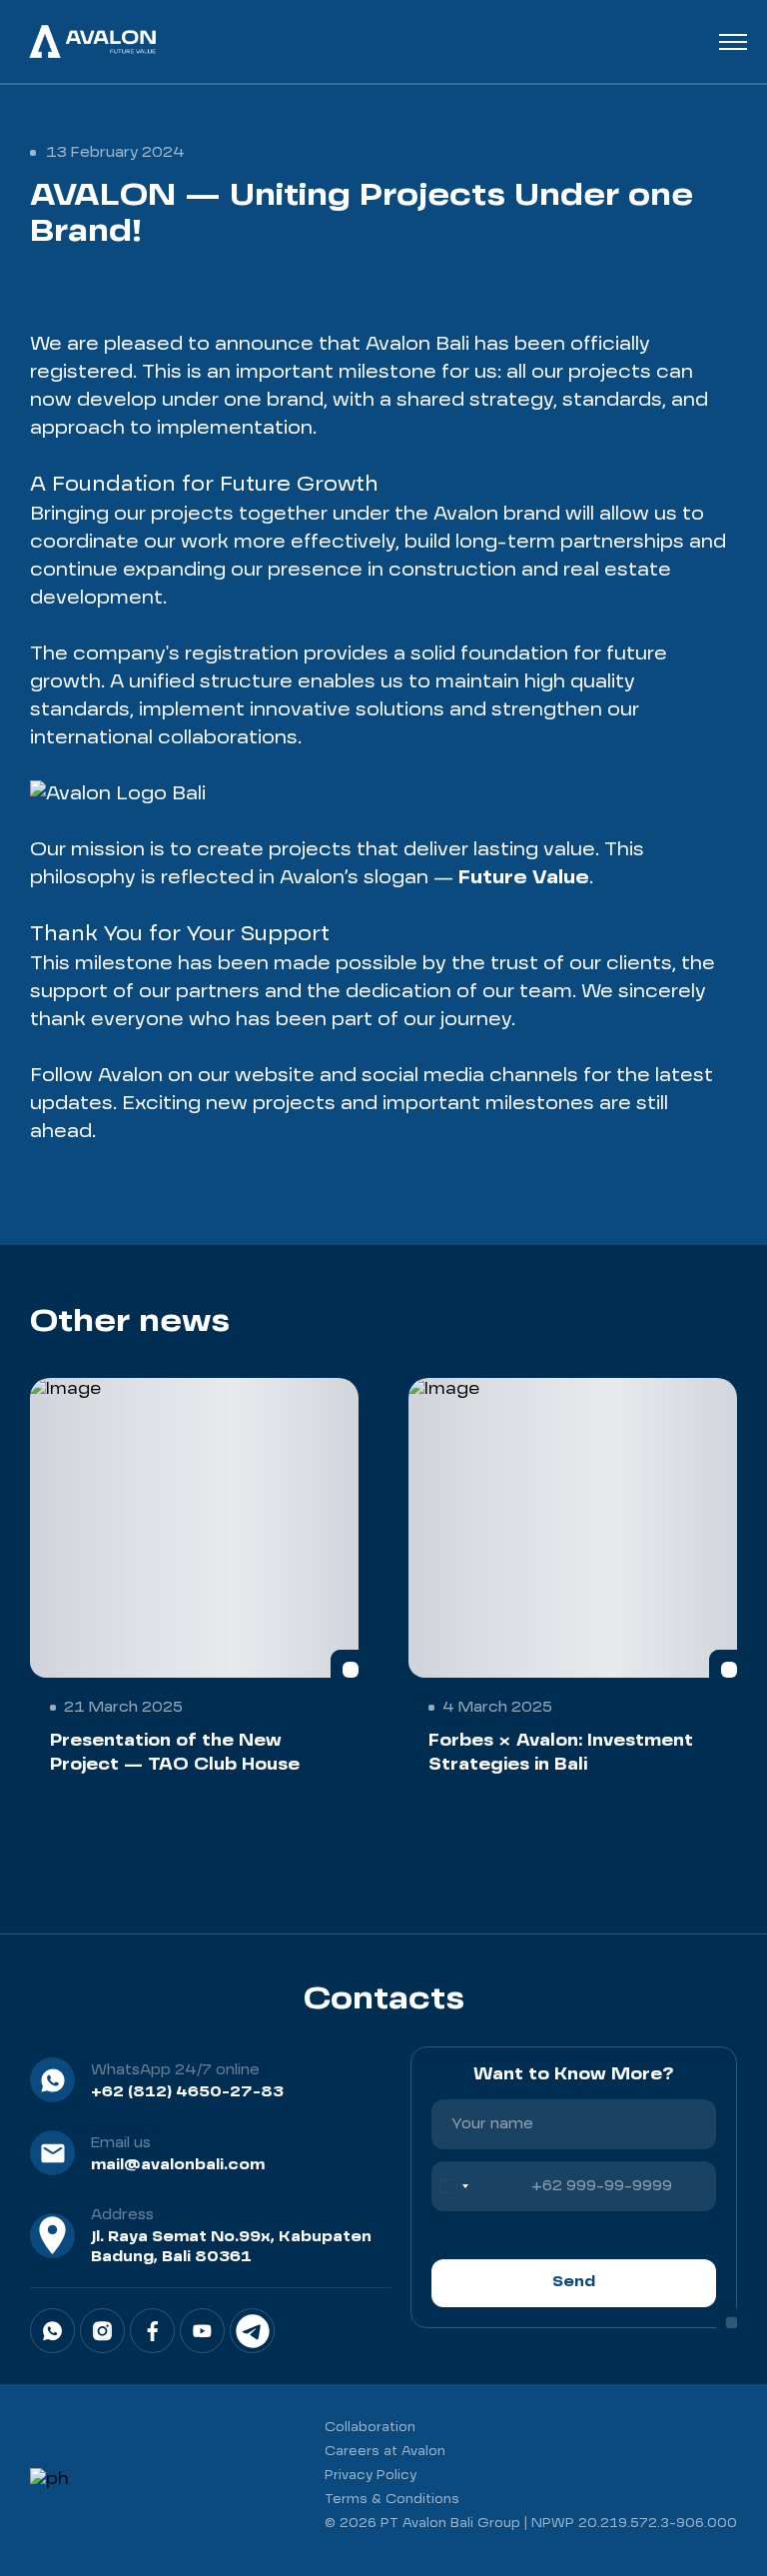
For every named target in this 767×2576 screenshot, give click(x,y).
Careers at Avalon (385, 2452)
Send (574, 2282)
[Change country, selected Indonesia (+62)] (453, 2186)
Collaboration (370, 2428)
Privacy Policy (371, 2476)
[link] (52, 2331)
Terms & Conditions (392, 2500)
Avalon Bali (417, 345)
